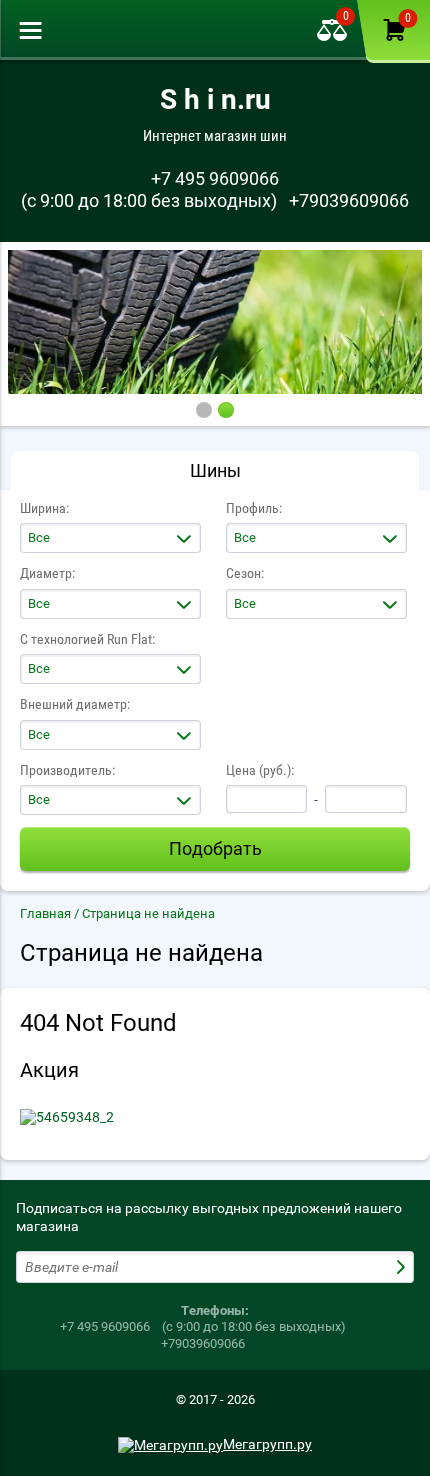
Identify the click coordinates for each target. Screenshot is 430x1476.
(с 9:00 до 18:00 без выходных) (149, 200)
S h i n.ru (215, 99)
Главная (45, 913)
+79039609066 (349, 200)
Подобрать (215, 848)
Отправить (403, 1267)
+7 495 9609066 (215, 178)
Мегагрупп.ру (267, 1444)
